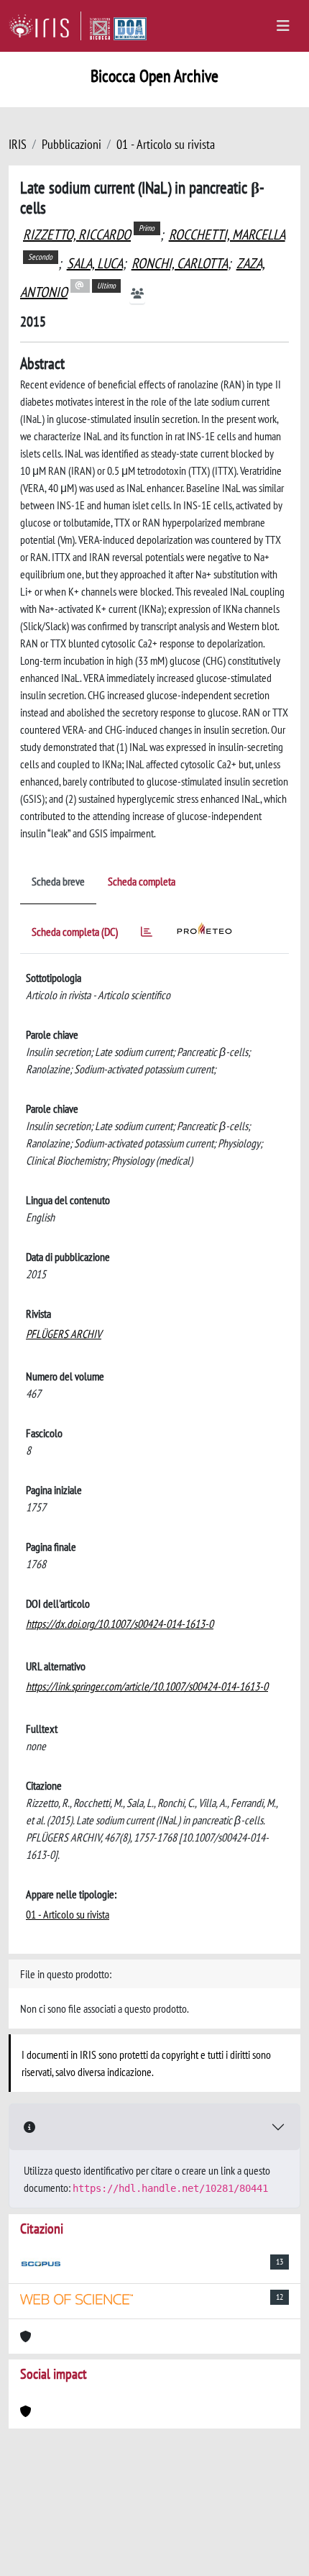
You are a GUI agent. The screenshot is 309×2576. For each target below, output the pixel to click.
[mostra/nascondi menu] (283, 26)
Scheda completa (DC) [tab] (75, 932)
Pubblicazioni (72, 144)
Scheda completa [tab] (142, 881)
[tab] (147, 934)
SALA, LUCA (95, 263)
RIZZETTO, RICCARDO (77, 235)
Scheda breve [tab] (58, 881)
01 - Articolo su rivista (166, 144)
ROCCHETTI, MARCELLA (227, 235)
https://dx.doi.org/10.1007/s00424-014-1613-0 (120, 1624)
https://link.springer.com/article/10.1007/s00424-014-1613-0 (147, 1686)
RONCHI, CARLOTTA (180, 263)
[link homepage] (45, 26)
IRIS (18, 144)
